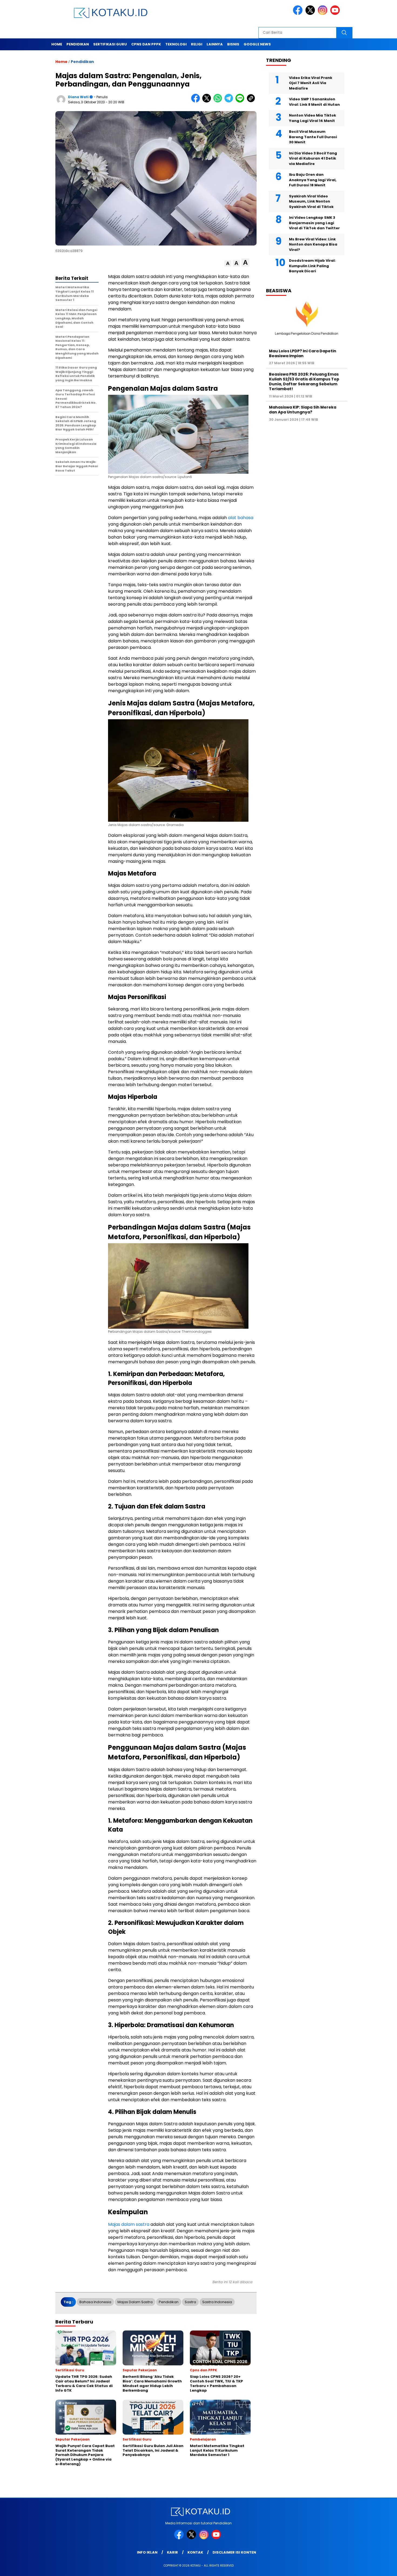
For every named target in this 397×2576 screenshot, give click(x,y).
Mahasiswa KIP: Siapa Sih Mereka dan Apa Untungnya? (303, 410)
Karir (172, 2552)
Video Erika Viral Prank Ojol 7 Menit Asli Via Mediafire (311, 83)
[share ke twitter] (208, 101)
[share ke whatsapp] (219, 101)
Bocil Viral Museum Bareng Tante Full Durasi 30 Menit (313, 137)
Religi (197, 44)
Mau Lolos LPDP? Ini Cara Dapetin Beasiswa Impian (303, 353)
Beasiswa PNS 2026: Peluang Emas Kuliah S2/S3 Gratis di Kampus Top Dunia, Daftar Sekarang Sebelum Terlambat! (304, 381)
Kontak (195, 2552)
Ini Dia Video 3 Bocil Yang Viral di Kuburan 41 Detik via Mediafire (313, 158)
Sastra (190, 2302)
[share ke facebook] (197, 101)
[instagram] (324, 14)
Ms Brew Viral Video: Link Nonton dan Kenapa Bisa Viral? (313, 244)
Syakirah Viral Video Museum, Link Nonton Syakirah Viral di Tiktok (311, 201)
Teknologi (176, 44)
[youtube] (336, 14)
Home (57, 44)
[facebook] (299, 14)
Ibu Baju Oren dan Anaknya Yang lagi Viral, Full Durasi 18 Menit (313, 180)
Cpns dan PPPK (146, 44)
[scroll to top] (381, 2568)
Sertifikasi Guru (110, 44)
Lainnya (215, 44)
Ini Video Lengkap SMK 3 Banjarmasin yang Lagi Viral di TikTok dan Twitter (314, 223)
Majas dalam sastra (129, 2224)
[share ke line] (241, 101)
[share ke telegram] (230, 101)
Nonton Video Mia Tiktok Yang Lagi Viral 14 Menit (312, 118)
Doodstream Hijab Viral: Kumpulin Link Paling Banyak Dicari (312, 266)
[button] (228, 263)
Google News (257, 44)
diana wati (78, 97)
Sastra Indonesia (217, 2302)
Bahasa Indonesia (95, 2302)
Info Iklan (147, 2552)
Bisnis (233, 44)
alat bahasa (241, 518)
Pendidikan (78, 44)
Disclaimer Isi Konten (234, 2552)
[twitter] (311, 14)
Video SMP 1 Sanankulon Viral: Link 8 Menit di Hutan (314, 102)
